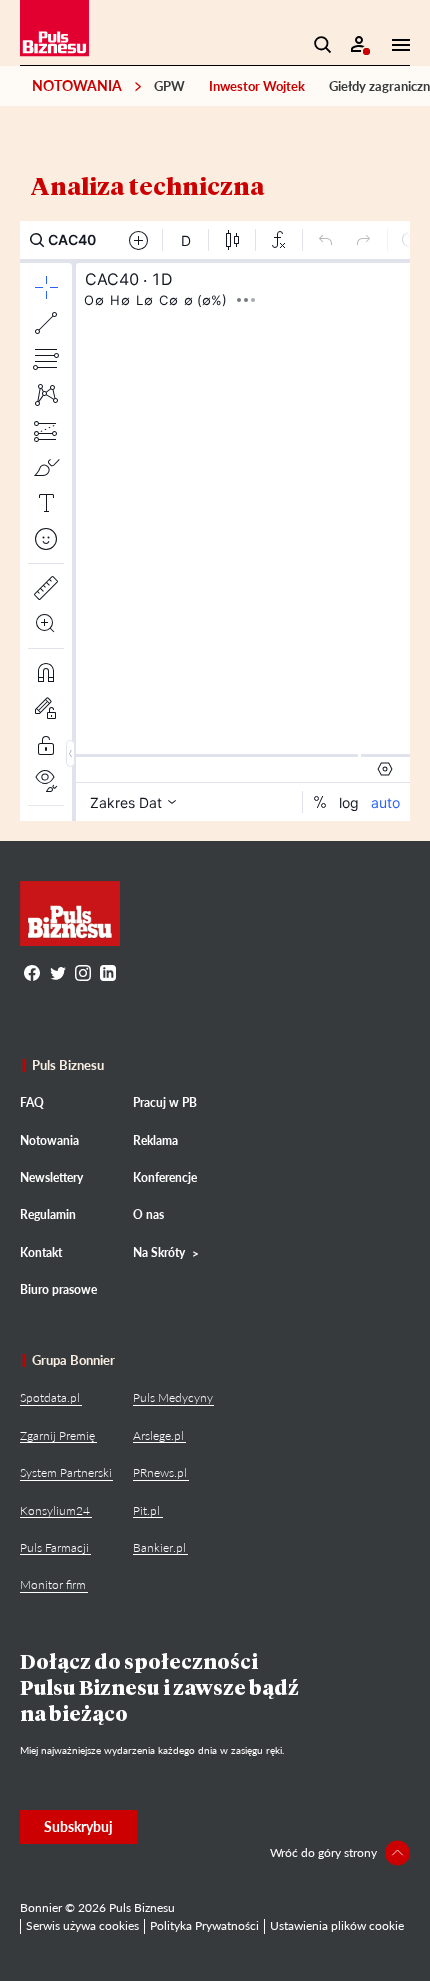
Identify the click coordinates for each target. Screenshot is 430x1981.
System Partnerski (66, 1472)
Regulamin (48, 1214)
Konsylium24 (55, 1510)
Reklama (155, 1140)
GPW (169, 86)
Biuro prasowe (58, 1289)
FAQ (32, 1102)
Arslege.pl (158, 1435)
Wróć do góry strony (323, 1852)
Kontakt (41, 1252)
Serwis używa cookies (82, 1925)
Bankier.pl (159, 1547)
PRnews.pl (160, 1472)
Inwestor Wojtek (257, 86)
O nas (148, 1214)
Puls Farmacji (54, 1547)
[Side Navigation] (395, 45)
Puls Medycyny (173, 1397)
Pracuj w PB (165, 1102)
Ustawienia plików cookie (337, 1925)
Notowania (77, 85)
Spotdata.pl (50, 1397)
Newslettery (51, 1177)
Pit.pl (146, 1510)
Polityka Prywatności (204, 1925)
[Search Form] (323, 45)
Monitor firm (53, 1584)
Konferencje (165, 1177)
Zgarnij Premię (57, 1435)
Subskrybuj (78, 1826)
